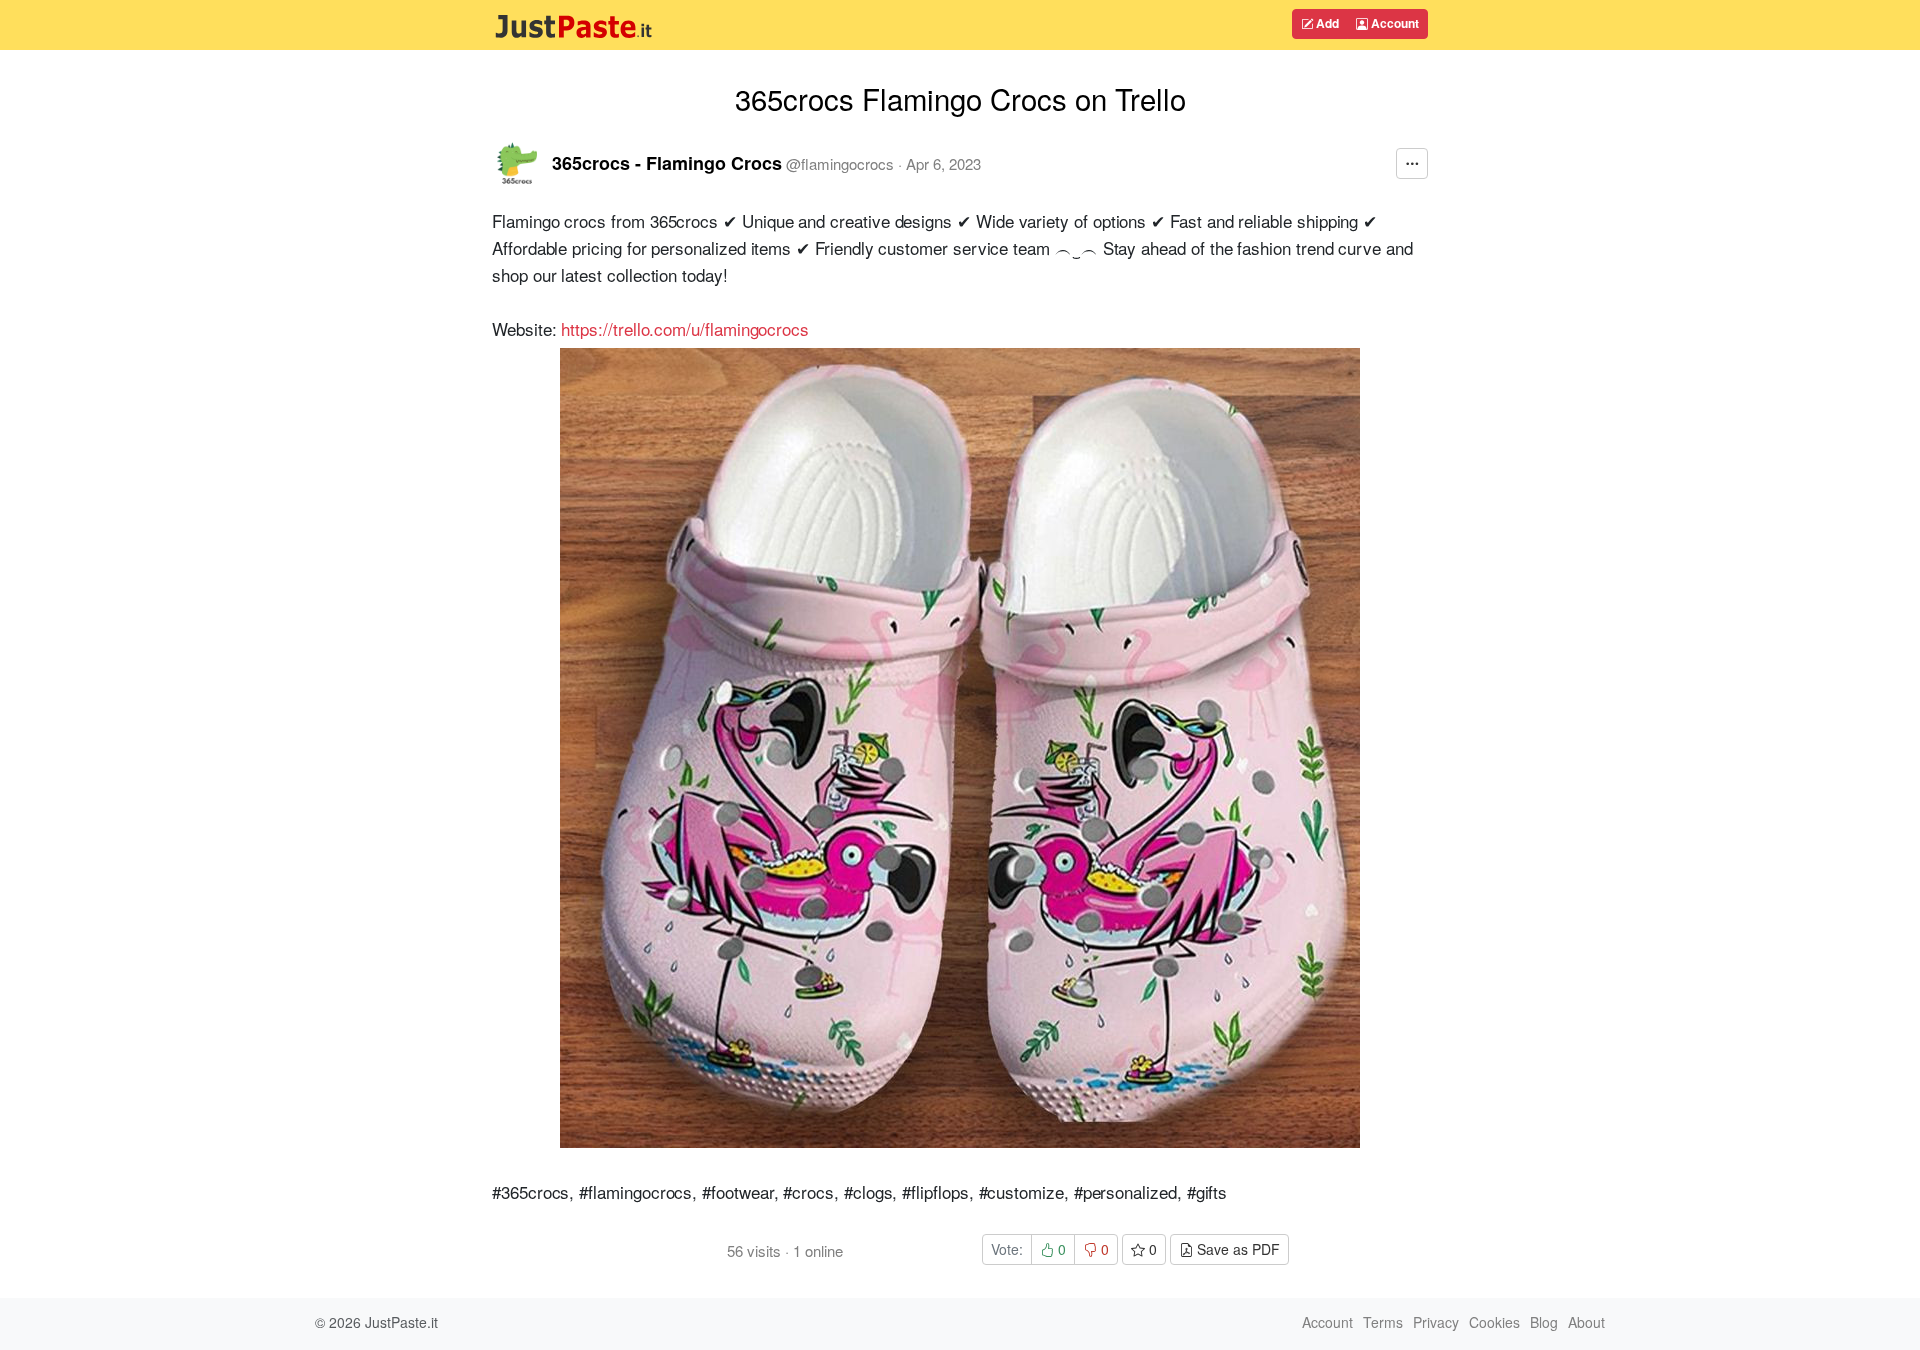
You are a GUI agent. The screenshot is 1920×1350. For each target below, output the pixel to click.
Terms (1383, 1322)
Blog (1544, 1322)
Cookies (1494, 1322)
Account (1393, 23)
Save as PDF (1236, 1249)
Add (1326, 23)
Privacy (1436, 1322)
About (1586, 1322)
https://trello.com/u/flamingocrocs (685, 328)
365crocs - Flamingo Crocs (667, 163)
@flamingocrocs (840, 163)
